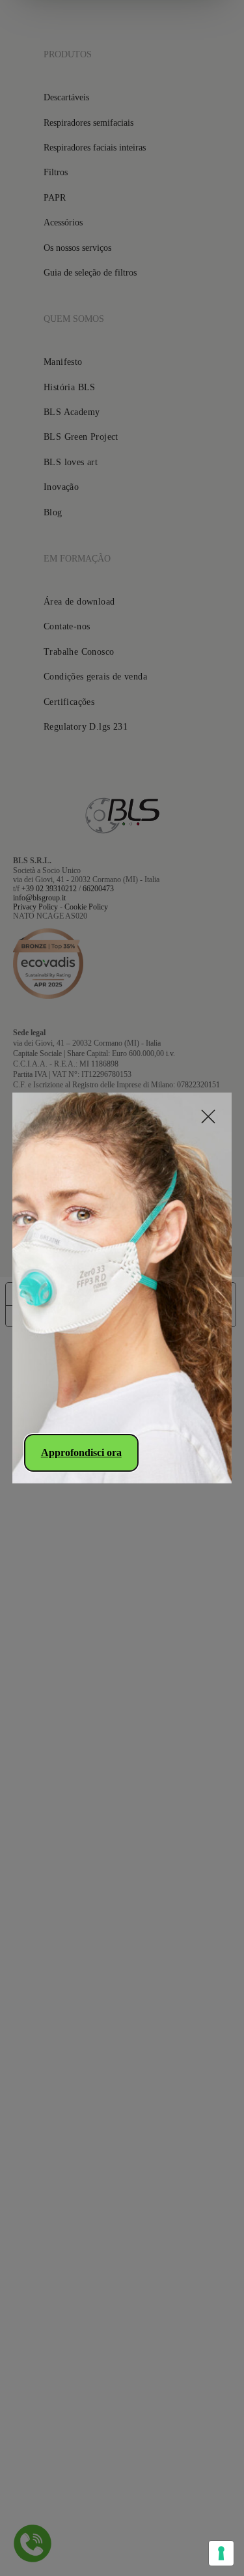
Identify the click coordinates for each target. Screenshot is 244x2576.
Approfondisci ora (81, 1453)
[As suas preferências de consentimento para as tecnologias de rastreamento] (221, 2553)
